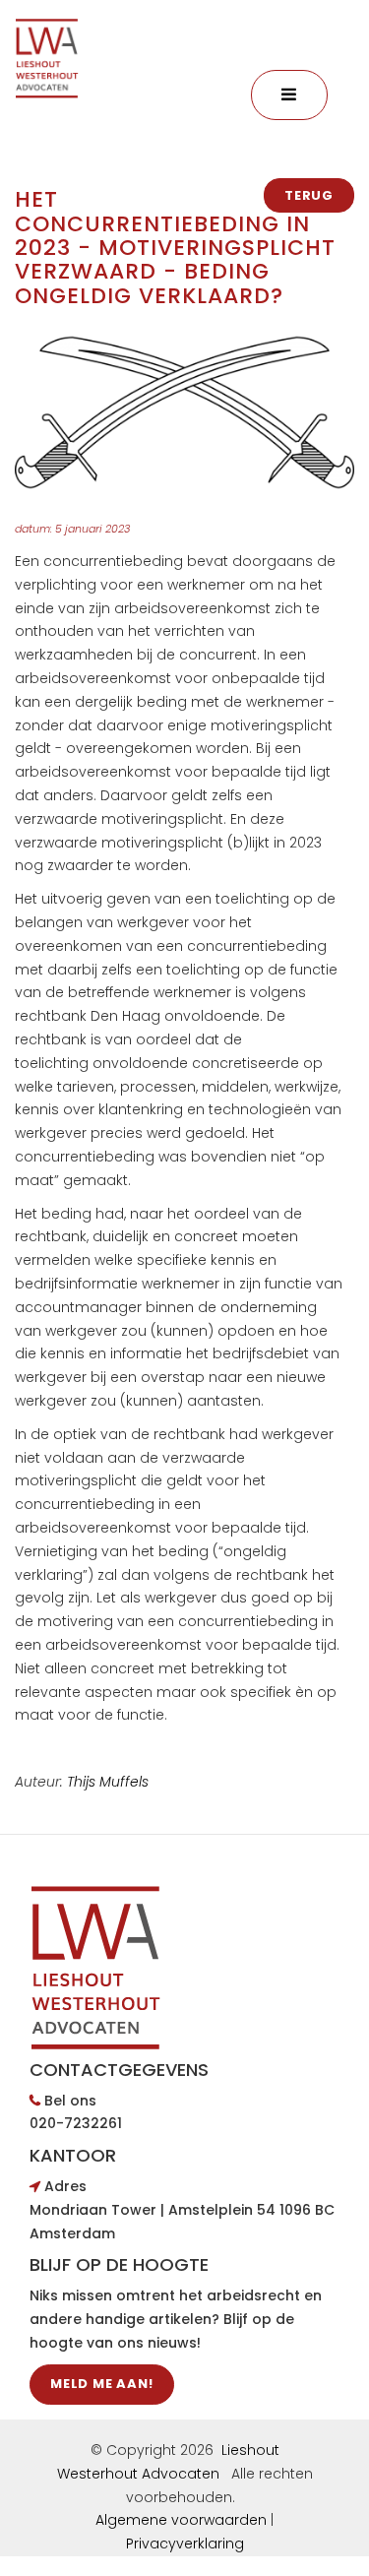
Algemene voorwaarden (181, 2520)
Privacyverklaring (185, 2544)
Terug (309, 195)
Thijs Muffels (108, 1782)
